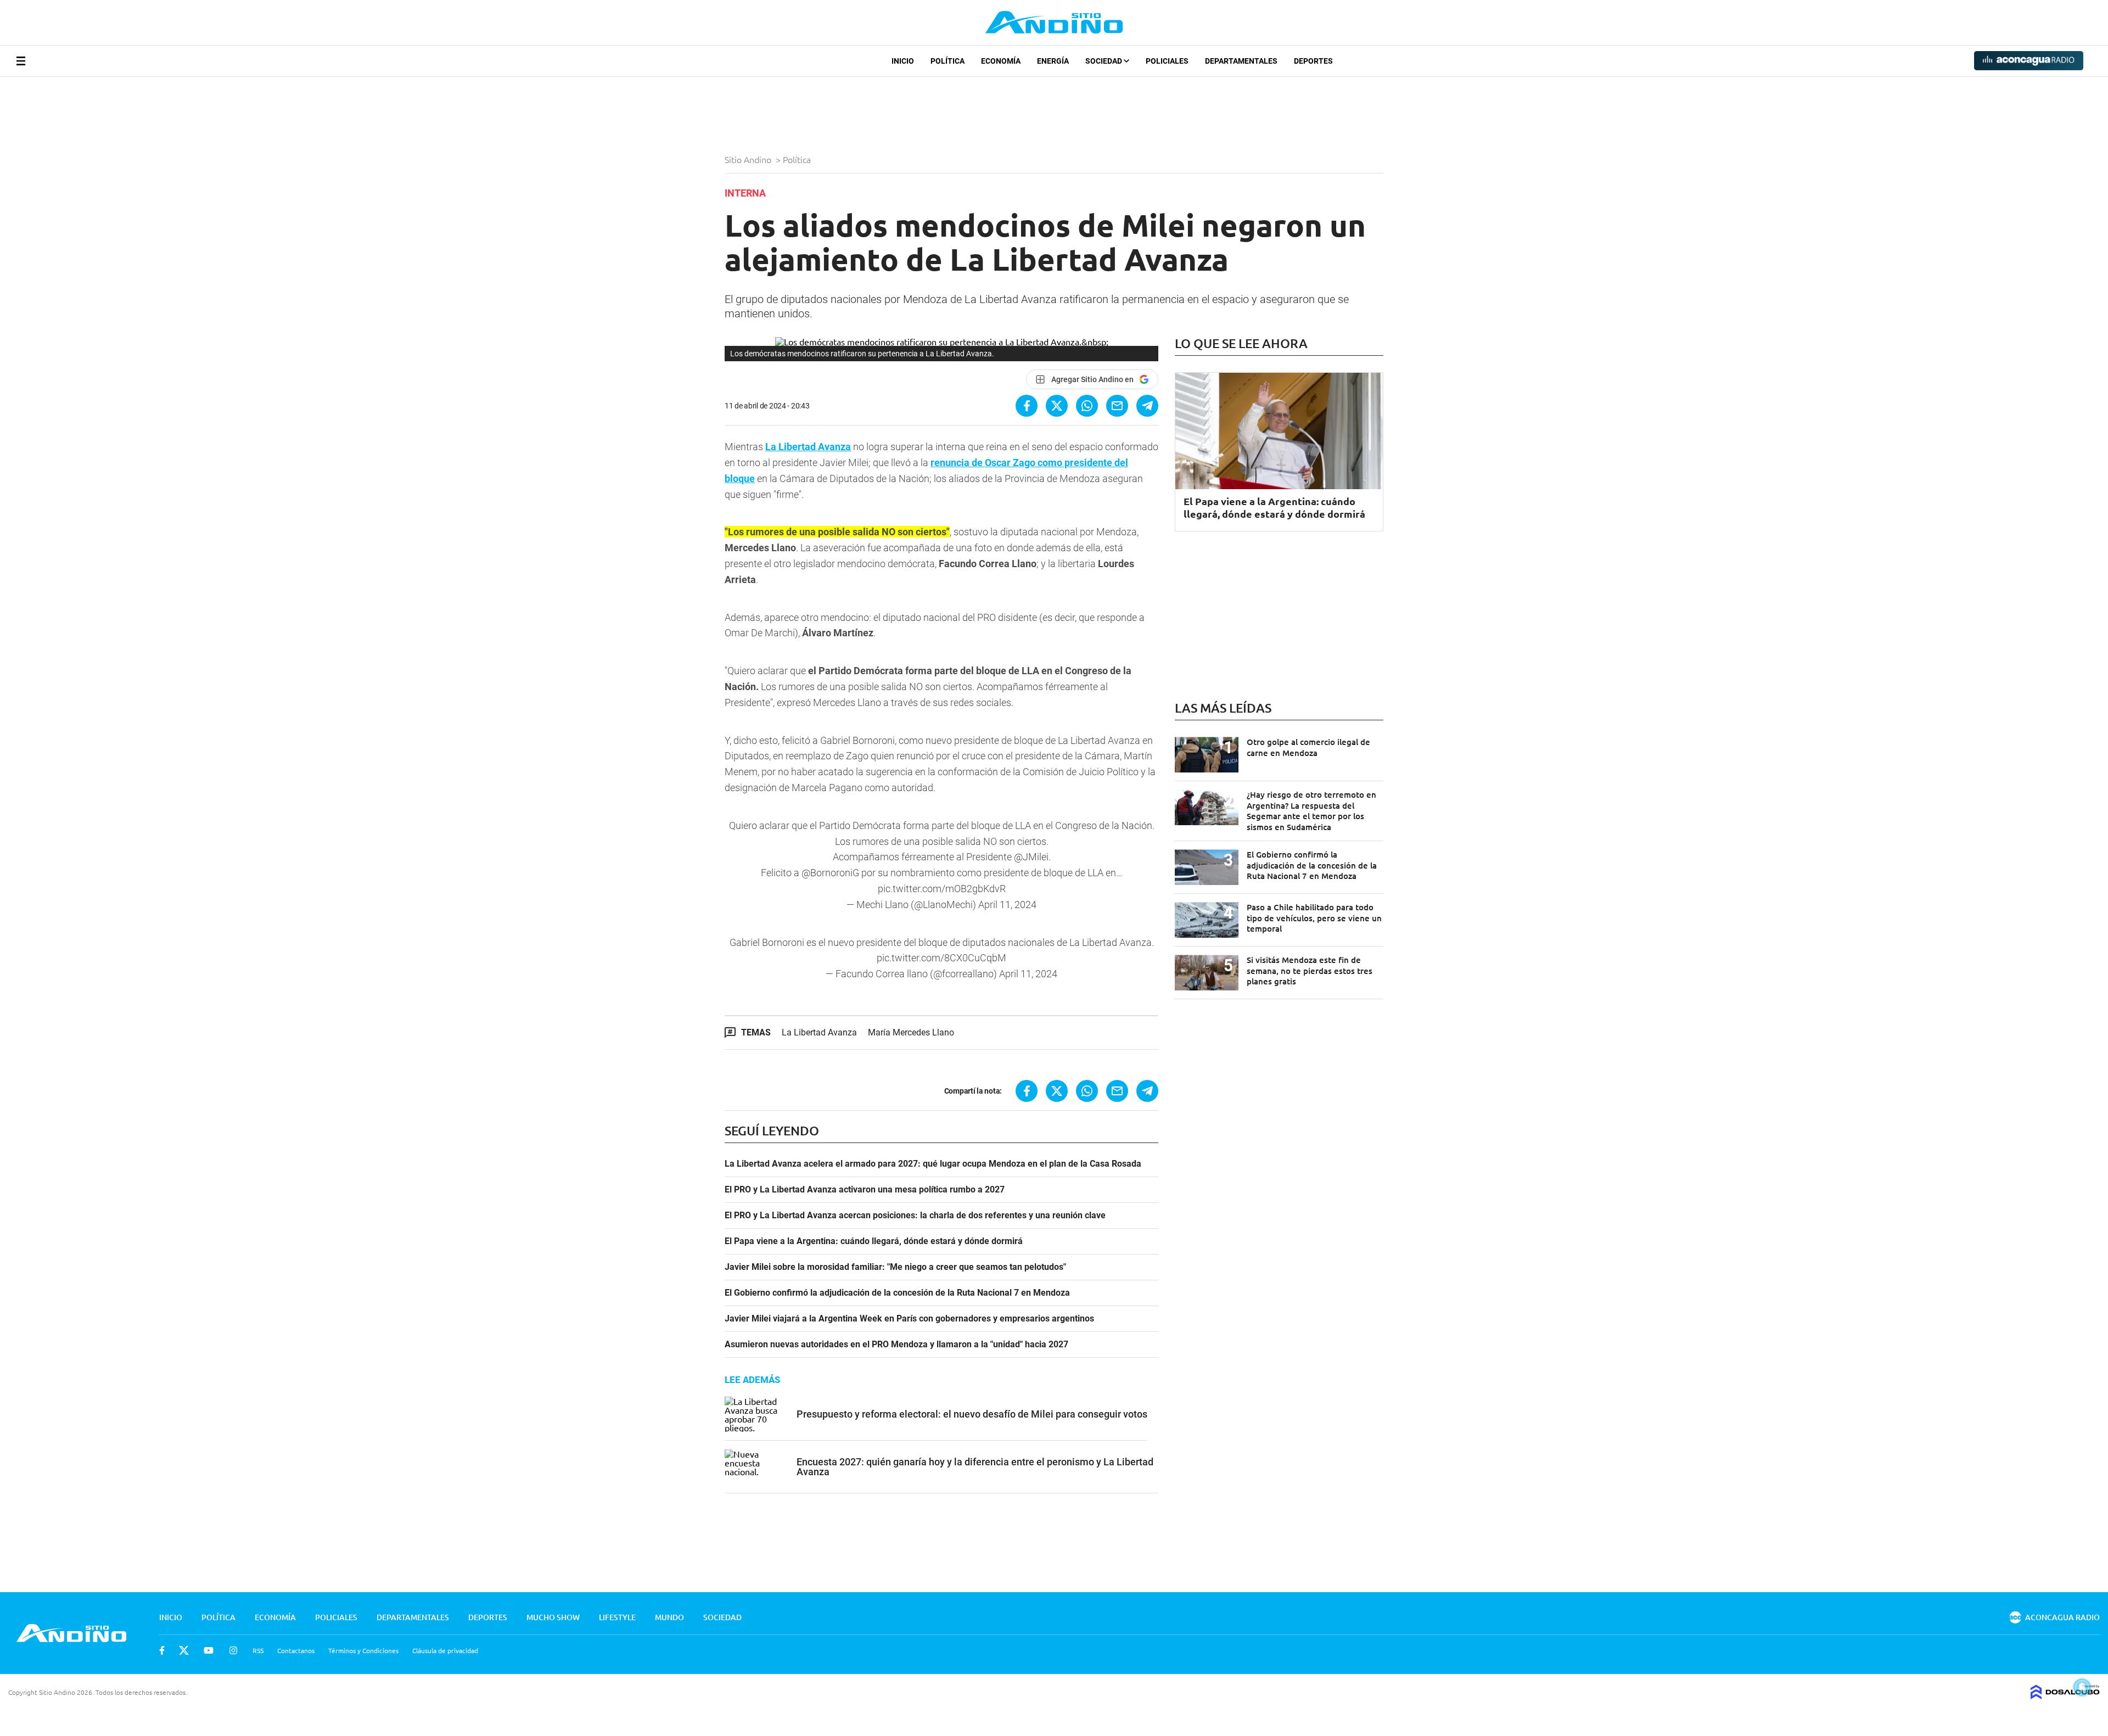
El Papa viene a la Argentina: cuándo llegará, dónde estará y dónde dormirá (874, 1241)
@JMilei (1031, 857)
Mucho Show (553, 1617)
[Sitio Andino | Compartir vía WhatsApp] (1087, 406)
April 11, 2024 (1007, 905)
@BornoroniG (830, 873)
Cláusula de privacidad (445, 1650)
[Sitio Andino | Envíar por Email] (1117, 406)
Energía (1053, 61)
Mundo (669, 1617)
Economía (1001, 61)
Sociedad (1105, 61)
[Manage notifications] (2082, 1687)
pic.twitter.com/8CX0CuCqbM (941, 958)
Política (948, 61)
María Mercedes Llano (911, 1032)
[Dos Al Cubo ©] (2065, 1695)
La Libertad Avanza (808, 447)
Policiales (1167, 61)
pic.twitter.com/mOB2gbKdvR (942, 889)
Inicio (903, 61)
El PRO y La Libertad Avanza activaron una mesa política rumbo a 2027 (865, 1190)
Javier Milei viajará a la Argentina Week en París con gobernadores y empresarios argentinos (909, 1319)
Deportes (1313, 61)
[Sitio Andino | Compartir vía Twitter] (1057, 406)
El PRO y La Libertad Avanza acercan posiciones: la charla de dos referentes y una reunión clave (915, 1216)
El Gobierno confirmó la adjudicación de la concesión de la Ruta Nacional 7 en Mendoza (897, 1293)
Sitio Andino (749, 159)
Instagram (233, 1650)
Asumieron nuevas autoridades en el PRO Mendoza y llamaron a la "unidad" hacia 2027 (896, 1345)
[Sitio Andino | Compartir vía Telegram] (1147, 406)
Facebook (162, 1650)
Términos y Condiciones (363, 1650)
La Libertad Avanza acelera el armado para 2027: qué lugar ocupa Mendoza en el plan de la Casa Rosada (933, 1164)
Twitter (184, 1650)
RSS (258, 1650)
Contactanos (296, 1650)
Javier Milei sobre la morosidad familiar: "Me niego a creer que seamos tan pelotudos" (895, 1267)
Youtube (209, 1650)
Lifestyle (617, 1617)
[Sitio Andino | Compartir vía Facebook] (1027, 406)
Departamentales (1241, 61)
